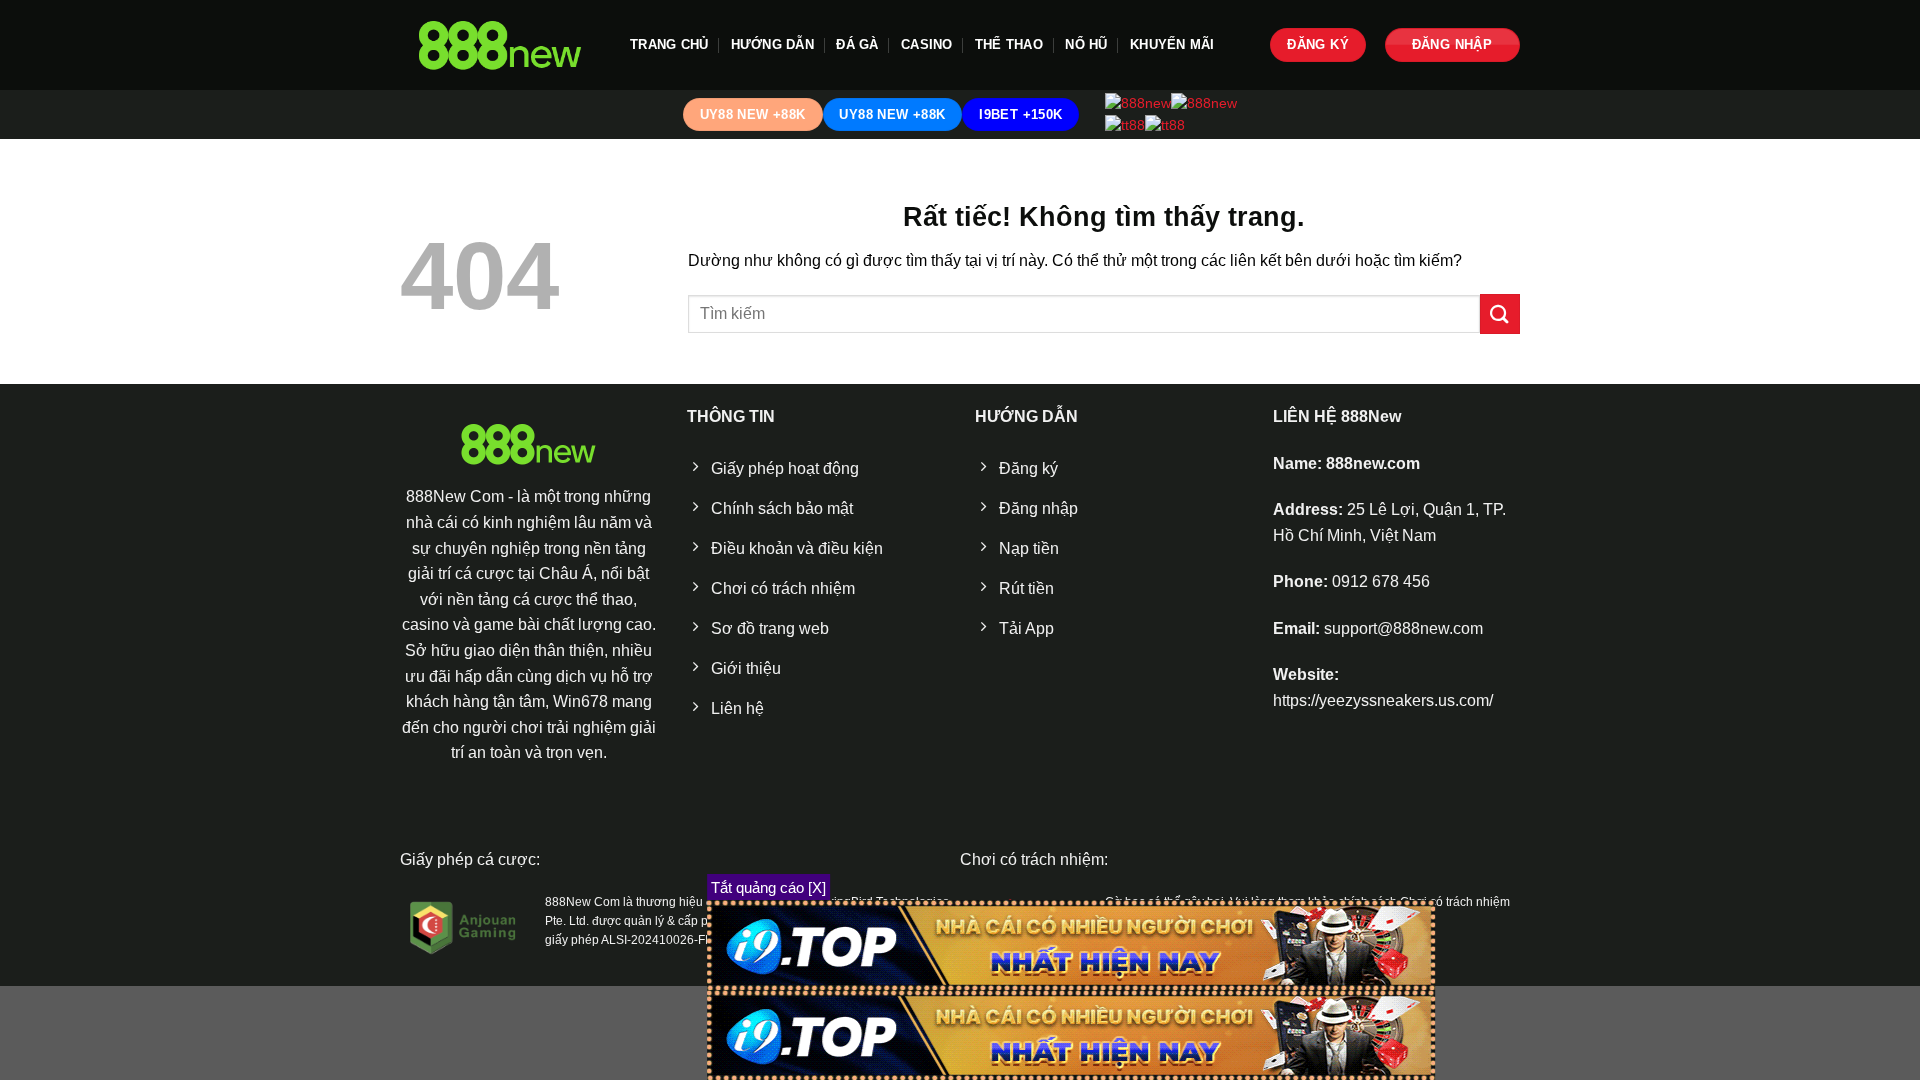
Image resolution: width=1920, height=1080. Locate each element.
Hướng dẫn (772, 44)
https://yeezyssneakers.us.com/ (1383, 700)
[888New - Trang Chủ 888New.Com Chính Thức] (500, 45)
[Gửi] (1500, 313)
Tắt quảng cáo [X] (768, 887)
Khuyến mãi (1172, 44)
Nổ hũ (1086, 44)
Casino (927, 44)
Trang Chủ (669, 44)
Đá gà (857, 44)
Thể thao (1009, 44)
